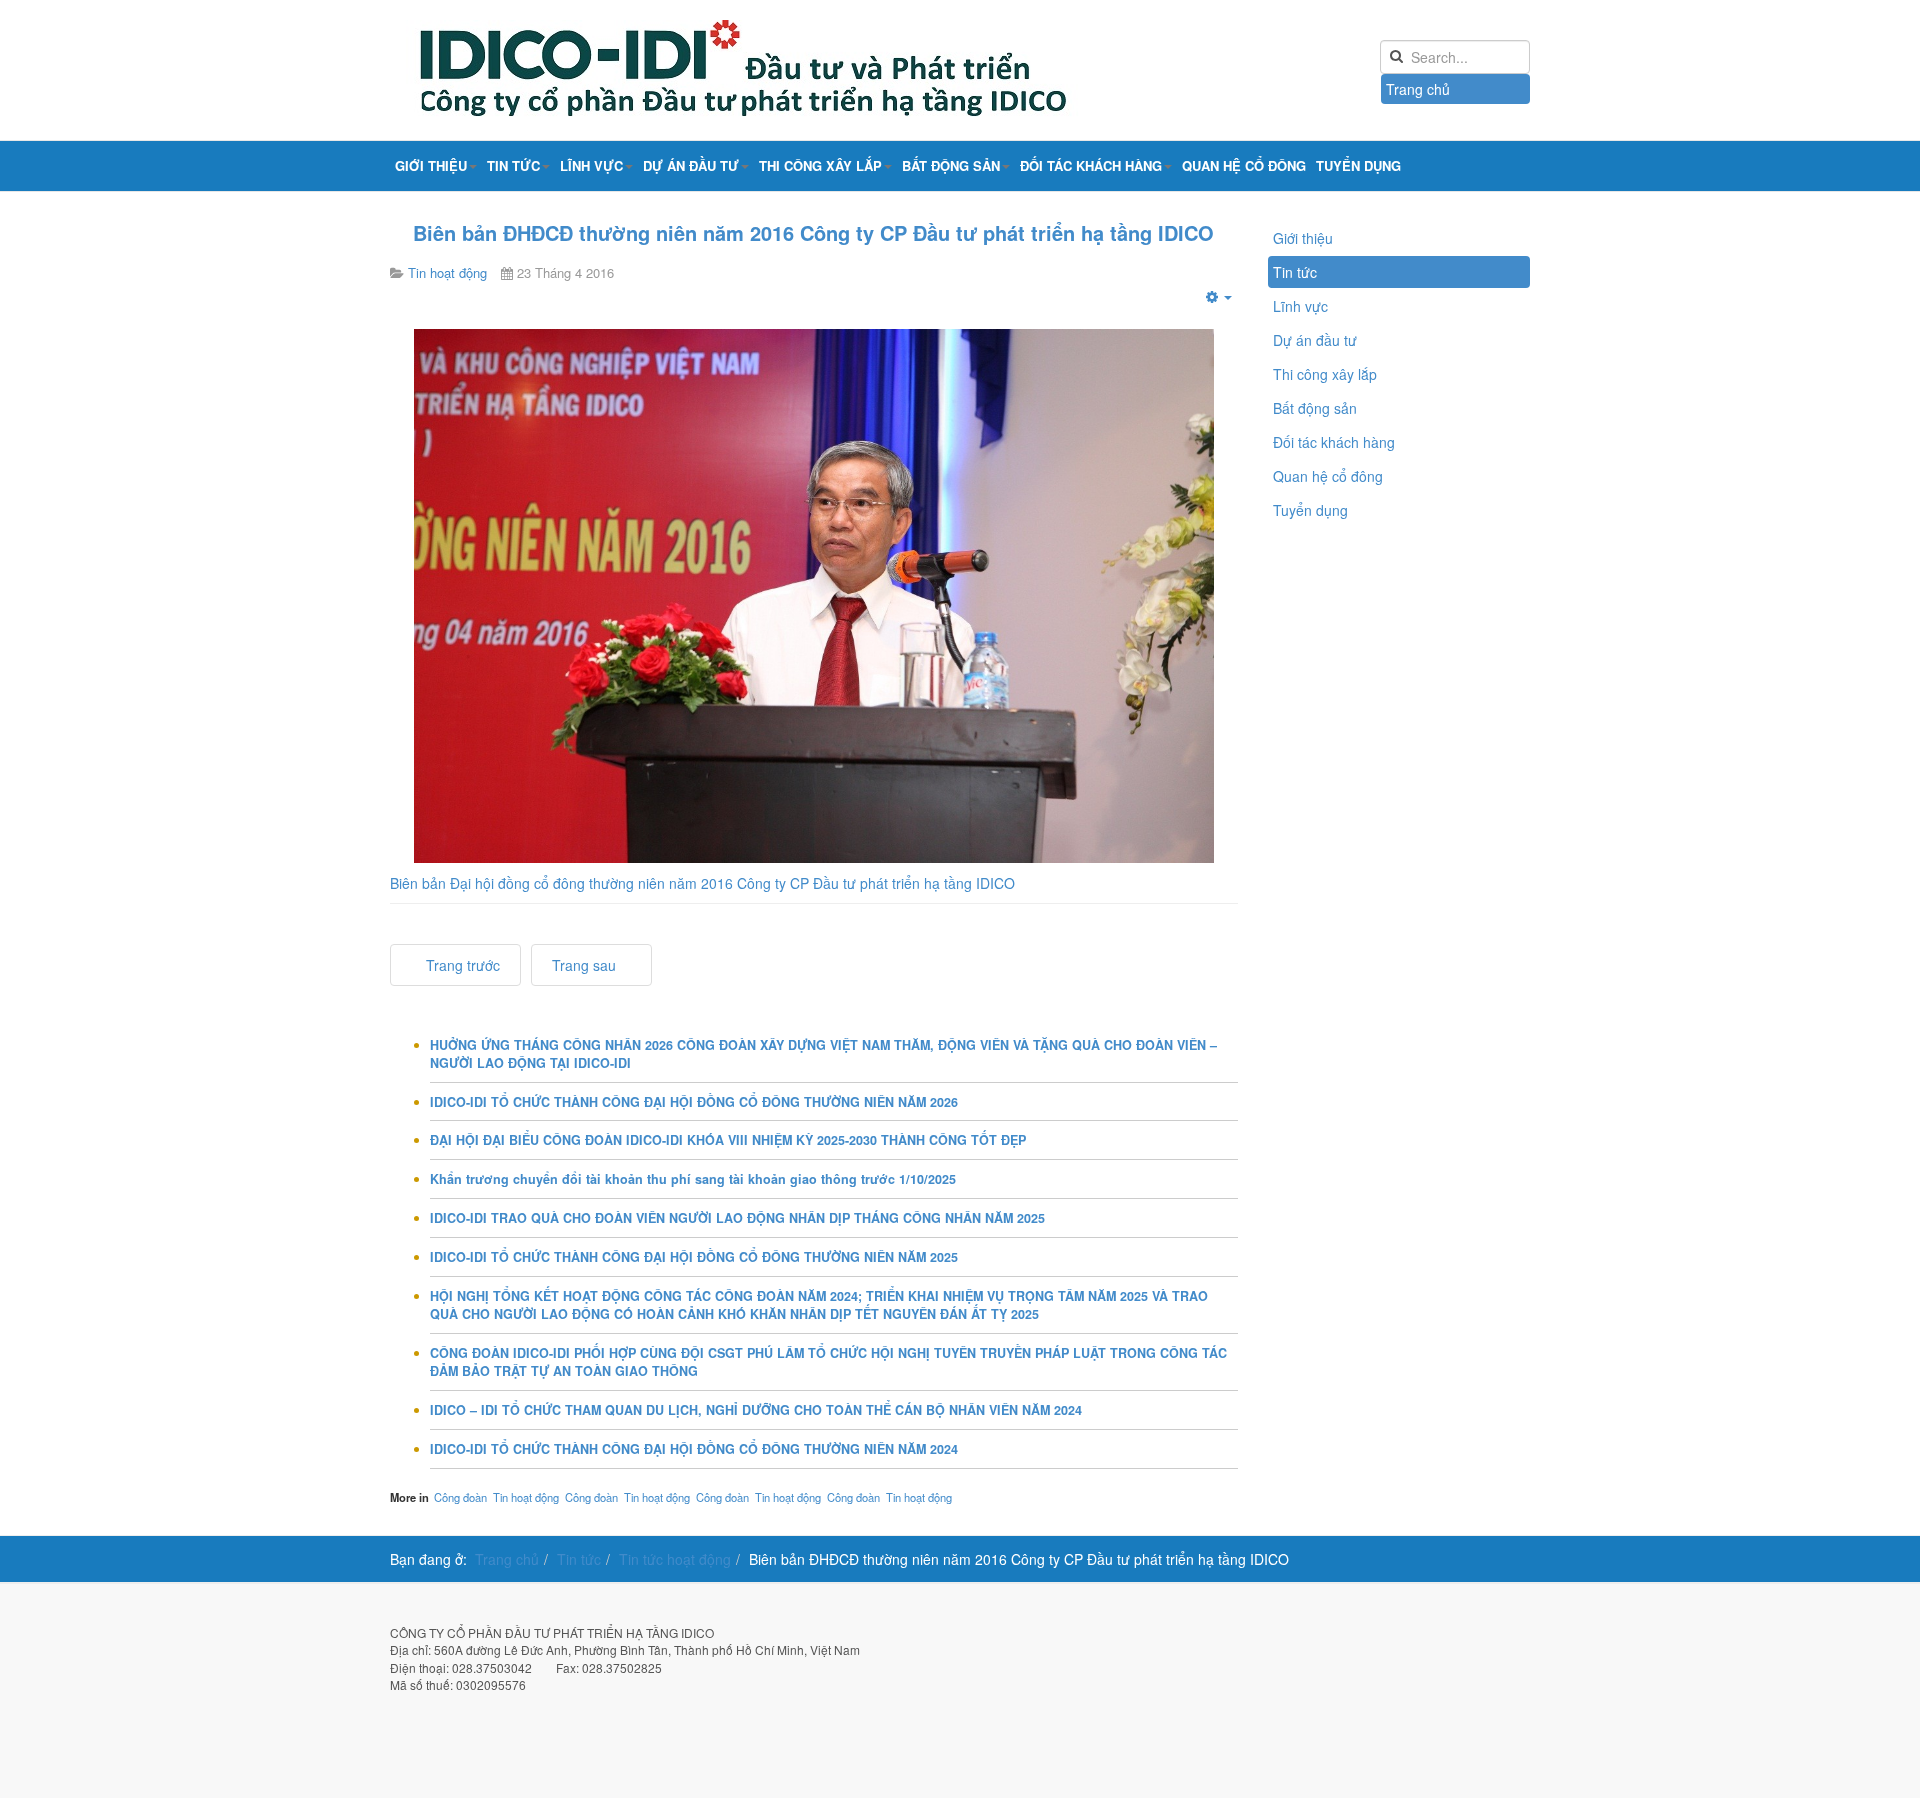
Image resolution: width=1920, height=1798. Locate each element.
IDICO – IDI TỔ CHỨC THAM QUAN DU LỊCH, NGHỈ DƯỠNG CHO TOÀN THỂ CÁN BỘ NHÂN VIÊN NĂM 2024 (756, 1410)
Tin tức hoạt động (675, 1559)
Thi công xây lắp (820, 165)
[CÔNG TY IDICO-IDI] (790, 70)
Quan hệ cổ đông (1244, 165)
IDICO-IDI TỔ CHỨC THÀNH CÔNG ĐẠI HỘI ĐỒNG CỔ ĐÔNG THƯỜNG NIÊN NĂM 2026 (694, 1102)
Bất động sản (951, 165)
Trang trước (461, 965)
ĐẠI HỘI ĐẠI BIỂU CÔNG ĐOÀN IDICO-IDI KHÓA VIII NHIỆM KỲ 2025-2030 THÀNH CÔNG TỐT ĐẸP (728, 1140)
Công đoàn (460, 1497)
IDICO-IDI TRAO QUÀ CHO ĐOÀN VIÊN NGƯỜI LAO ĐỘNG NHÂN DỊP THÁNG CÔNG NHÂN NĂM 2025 (737, 1218)
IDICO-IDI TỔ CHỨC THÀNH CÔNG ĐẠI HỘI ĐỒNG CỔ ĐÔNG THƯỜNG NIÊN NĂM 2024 (694, 1449)
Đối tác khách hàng (1091, 165)
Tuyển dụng (1358, 165)
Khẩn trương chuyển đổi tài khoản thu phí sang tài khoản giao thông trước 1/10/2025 (693, 1179)
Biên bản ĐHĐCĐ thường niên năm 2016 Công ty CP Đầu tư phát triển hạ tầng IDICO (813, 232)
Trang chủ (1418, 89)
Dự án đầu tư (691, 165)
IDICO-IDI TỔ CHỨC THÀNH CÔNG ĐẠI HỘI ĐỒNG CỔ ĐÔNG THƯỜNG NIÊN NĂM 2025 (694, 1257)
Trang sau (586, 965)
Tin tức (513, 165)
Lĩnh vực (591, 165)
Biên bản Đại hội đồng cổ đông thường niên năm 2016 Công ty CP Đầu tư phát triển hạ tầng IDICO (702, 883)
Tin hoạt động (526, 1497)
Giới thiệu (431, 165)
